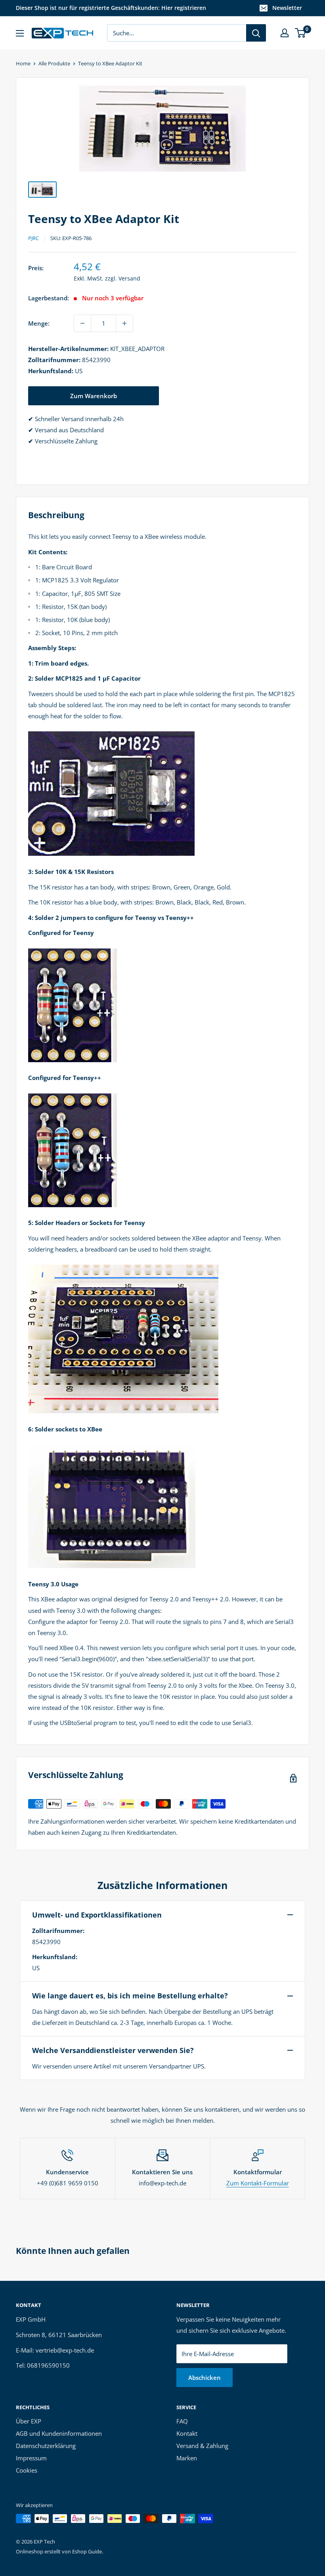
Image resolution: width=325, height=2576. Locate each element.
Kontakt (187, 2433)
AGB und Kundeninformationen (59, 2433)
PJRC (33, 238)
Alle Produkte (54, 63)
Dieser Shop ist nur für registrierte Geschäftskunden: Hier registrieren (111, 8)
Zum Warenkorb (94, 396)
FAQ (182, 2421)
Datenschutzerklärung (46, 2446)
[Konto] (285, 33)
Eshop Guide (87, 2551)
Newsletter (287, 8)
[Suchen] (256, 33)
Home (23, 63)
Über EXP (29, 2421)
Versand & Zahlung (202, 2446)
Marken (187, 2458)
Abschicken (205, 2378)
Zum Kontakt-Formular (258, 2183)
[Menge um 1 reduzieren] (82, 323)
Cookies (27, 2470)
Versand (129, 278)
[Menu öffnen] (20, 33)
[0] (301, 33)
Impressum (31, 2458)
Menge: (39, 323)
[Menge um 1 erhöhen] (124, 323)
